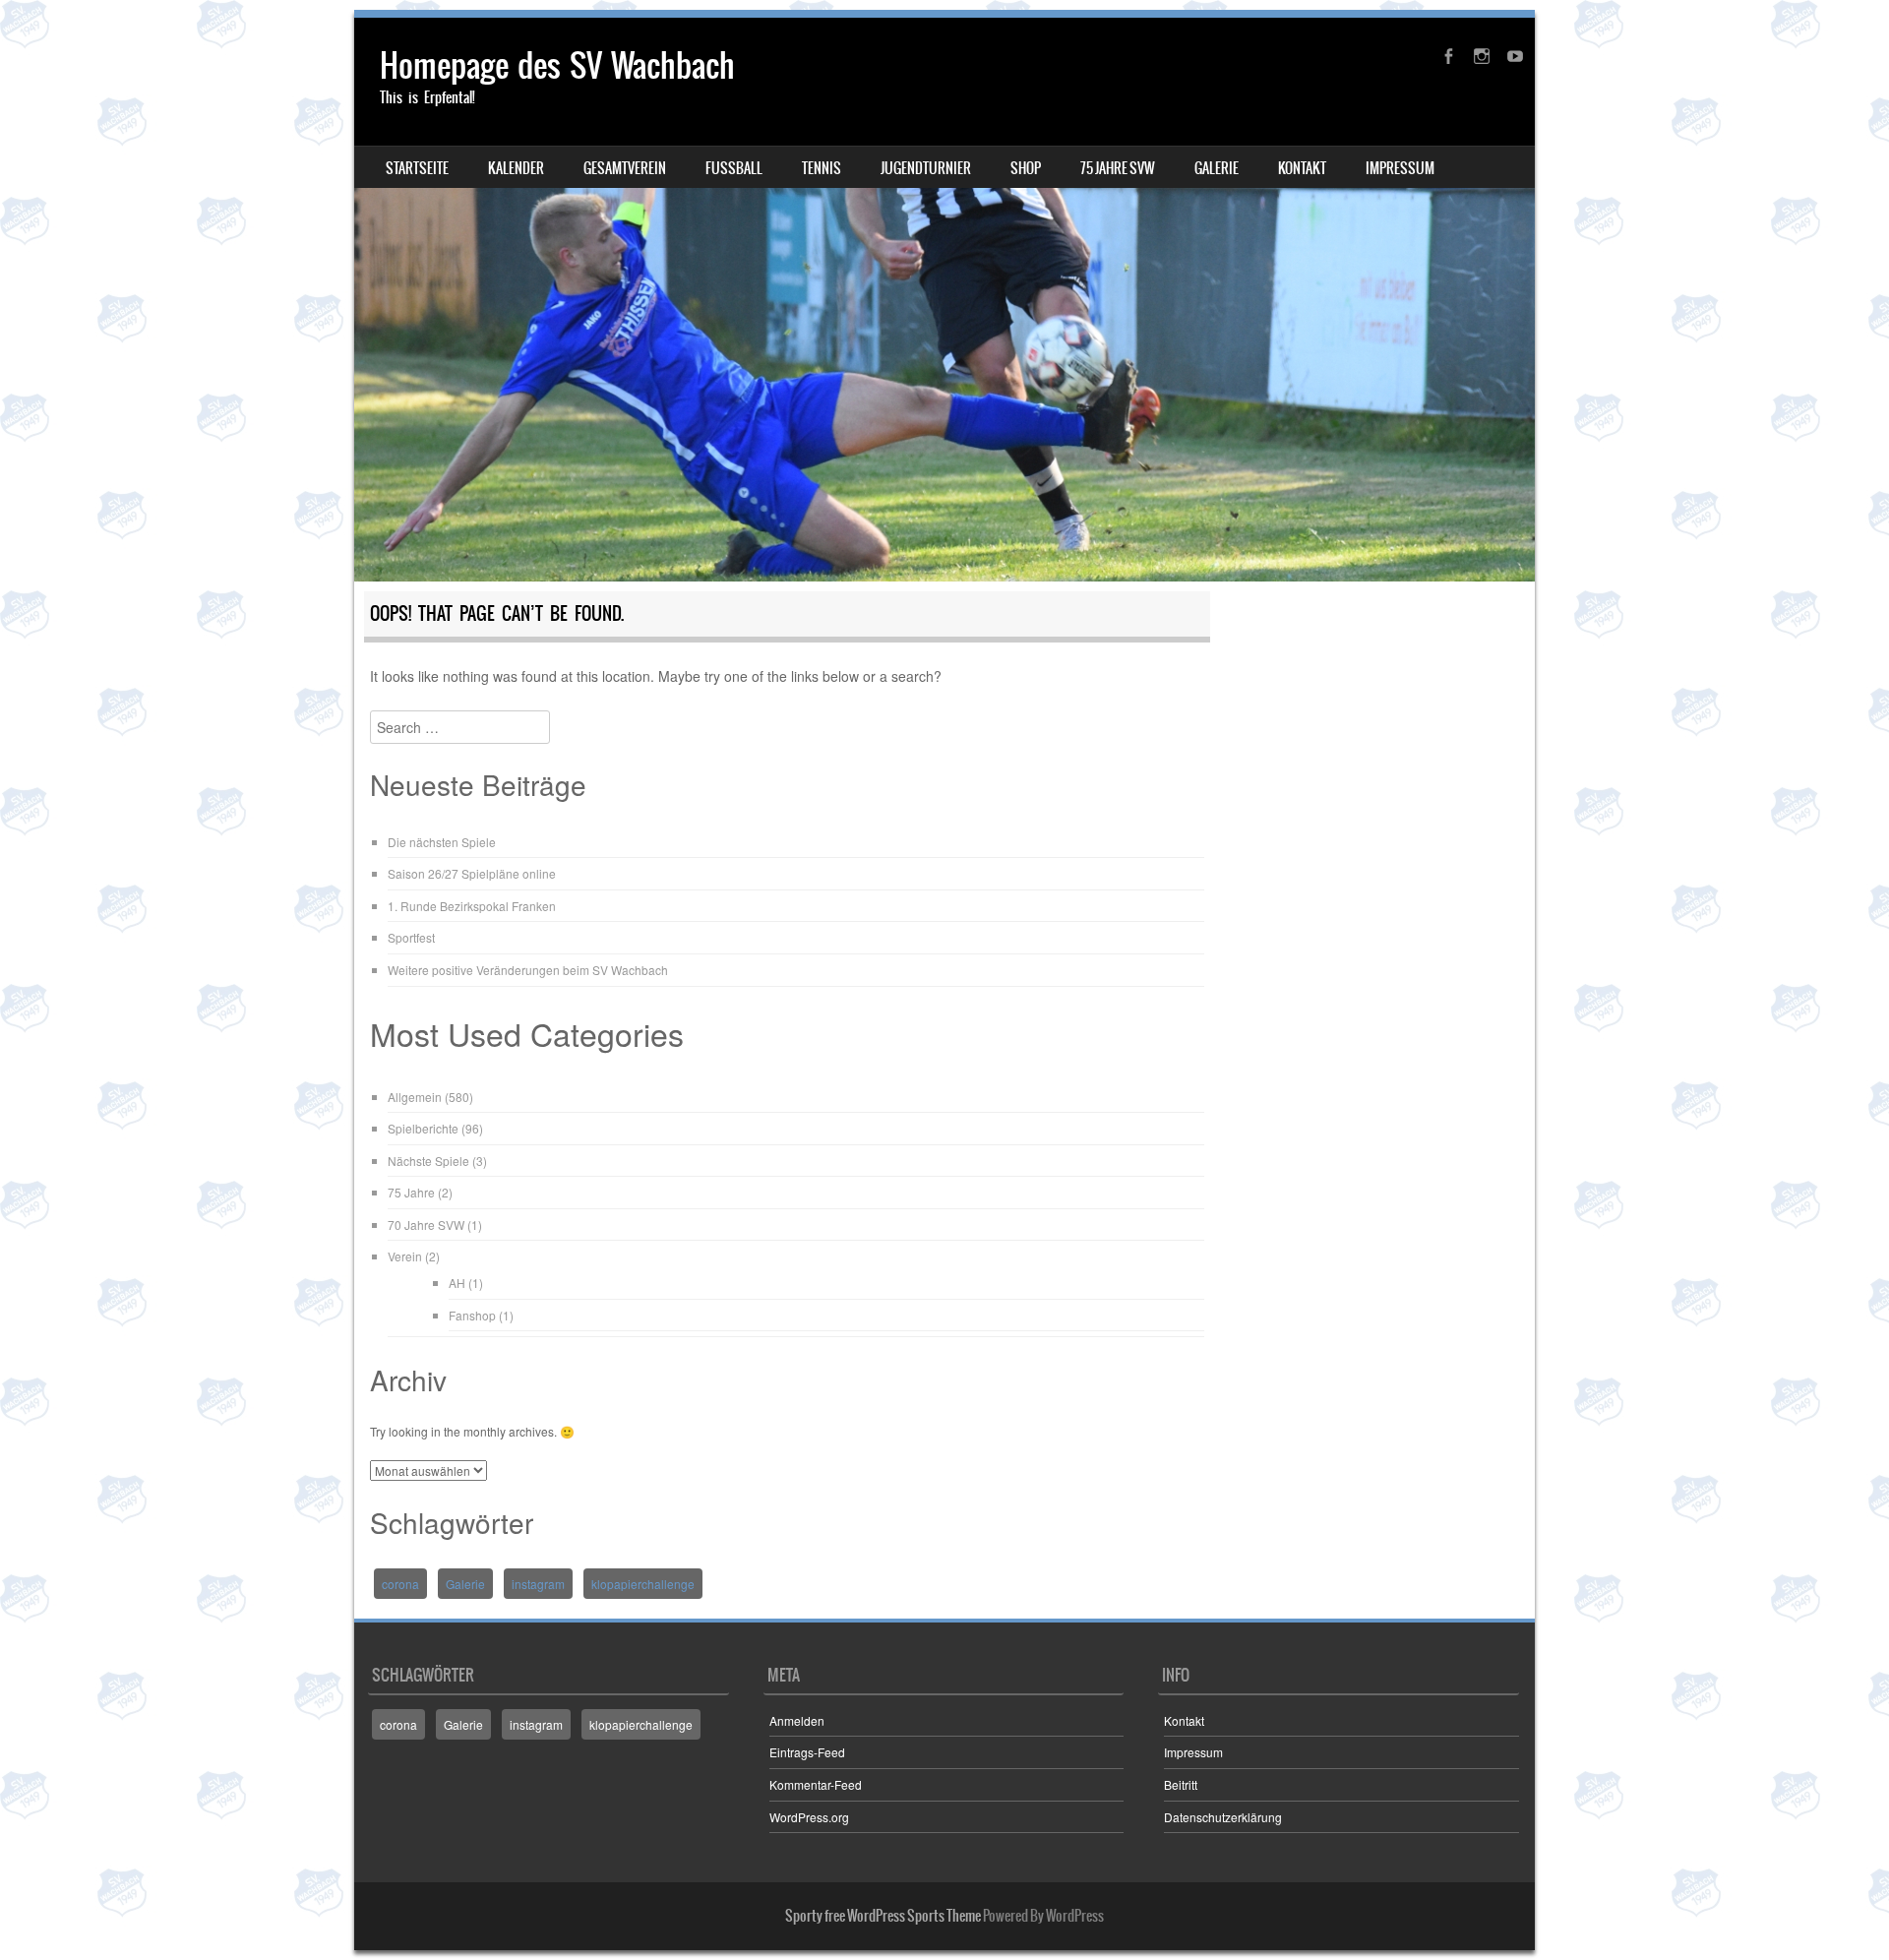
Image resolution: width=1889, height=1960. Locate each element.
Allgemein (415, 1097)
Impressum (1400, 168)
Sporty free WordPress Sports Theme (883, 1916)
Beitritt (1181, 1784)
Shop (1026, 168)
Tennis (822, 168)
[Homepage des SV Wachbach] (944, 300)
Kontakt (1302, 168)
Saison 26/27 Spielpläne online (472, 873)
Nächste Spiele (428, 1161)
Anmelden (797, 1720)
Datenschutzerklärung (1223, 1817)
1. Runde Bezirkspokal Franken (472, 906)
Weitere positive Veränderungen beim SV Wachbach (528, 970)
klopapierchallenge (643, 1584)
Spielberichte (423, 1128)
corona (400, 1584)
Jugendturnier (926, 168)
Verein (405, 1256)
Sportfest (411, 937)
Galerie (1217, 168)
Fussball (734, 168)
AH (457, 1283)
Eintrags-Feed (807, 1752)
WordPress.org (809, 1817)
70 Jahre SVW (426, 1225)
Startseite (417, 168)
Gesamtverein (625, 168)
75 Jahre (411, 1192)
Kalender (516, 168)
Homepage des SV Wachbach (557, 65)
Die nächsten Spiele (442, 842)
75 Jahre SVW (1118, 168)
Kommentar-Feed (816, 1784)
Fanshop (472, 1315)
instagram (538, 1584)
